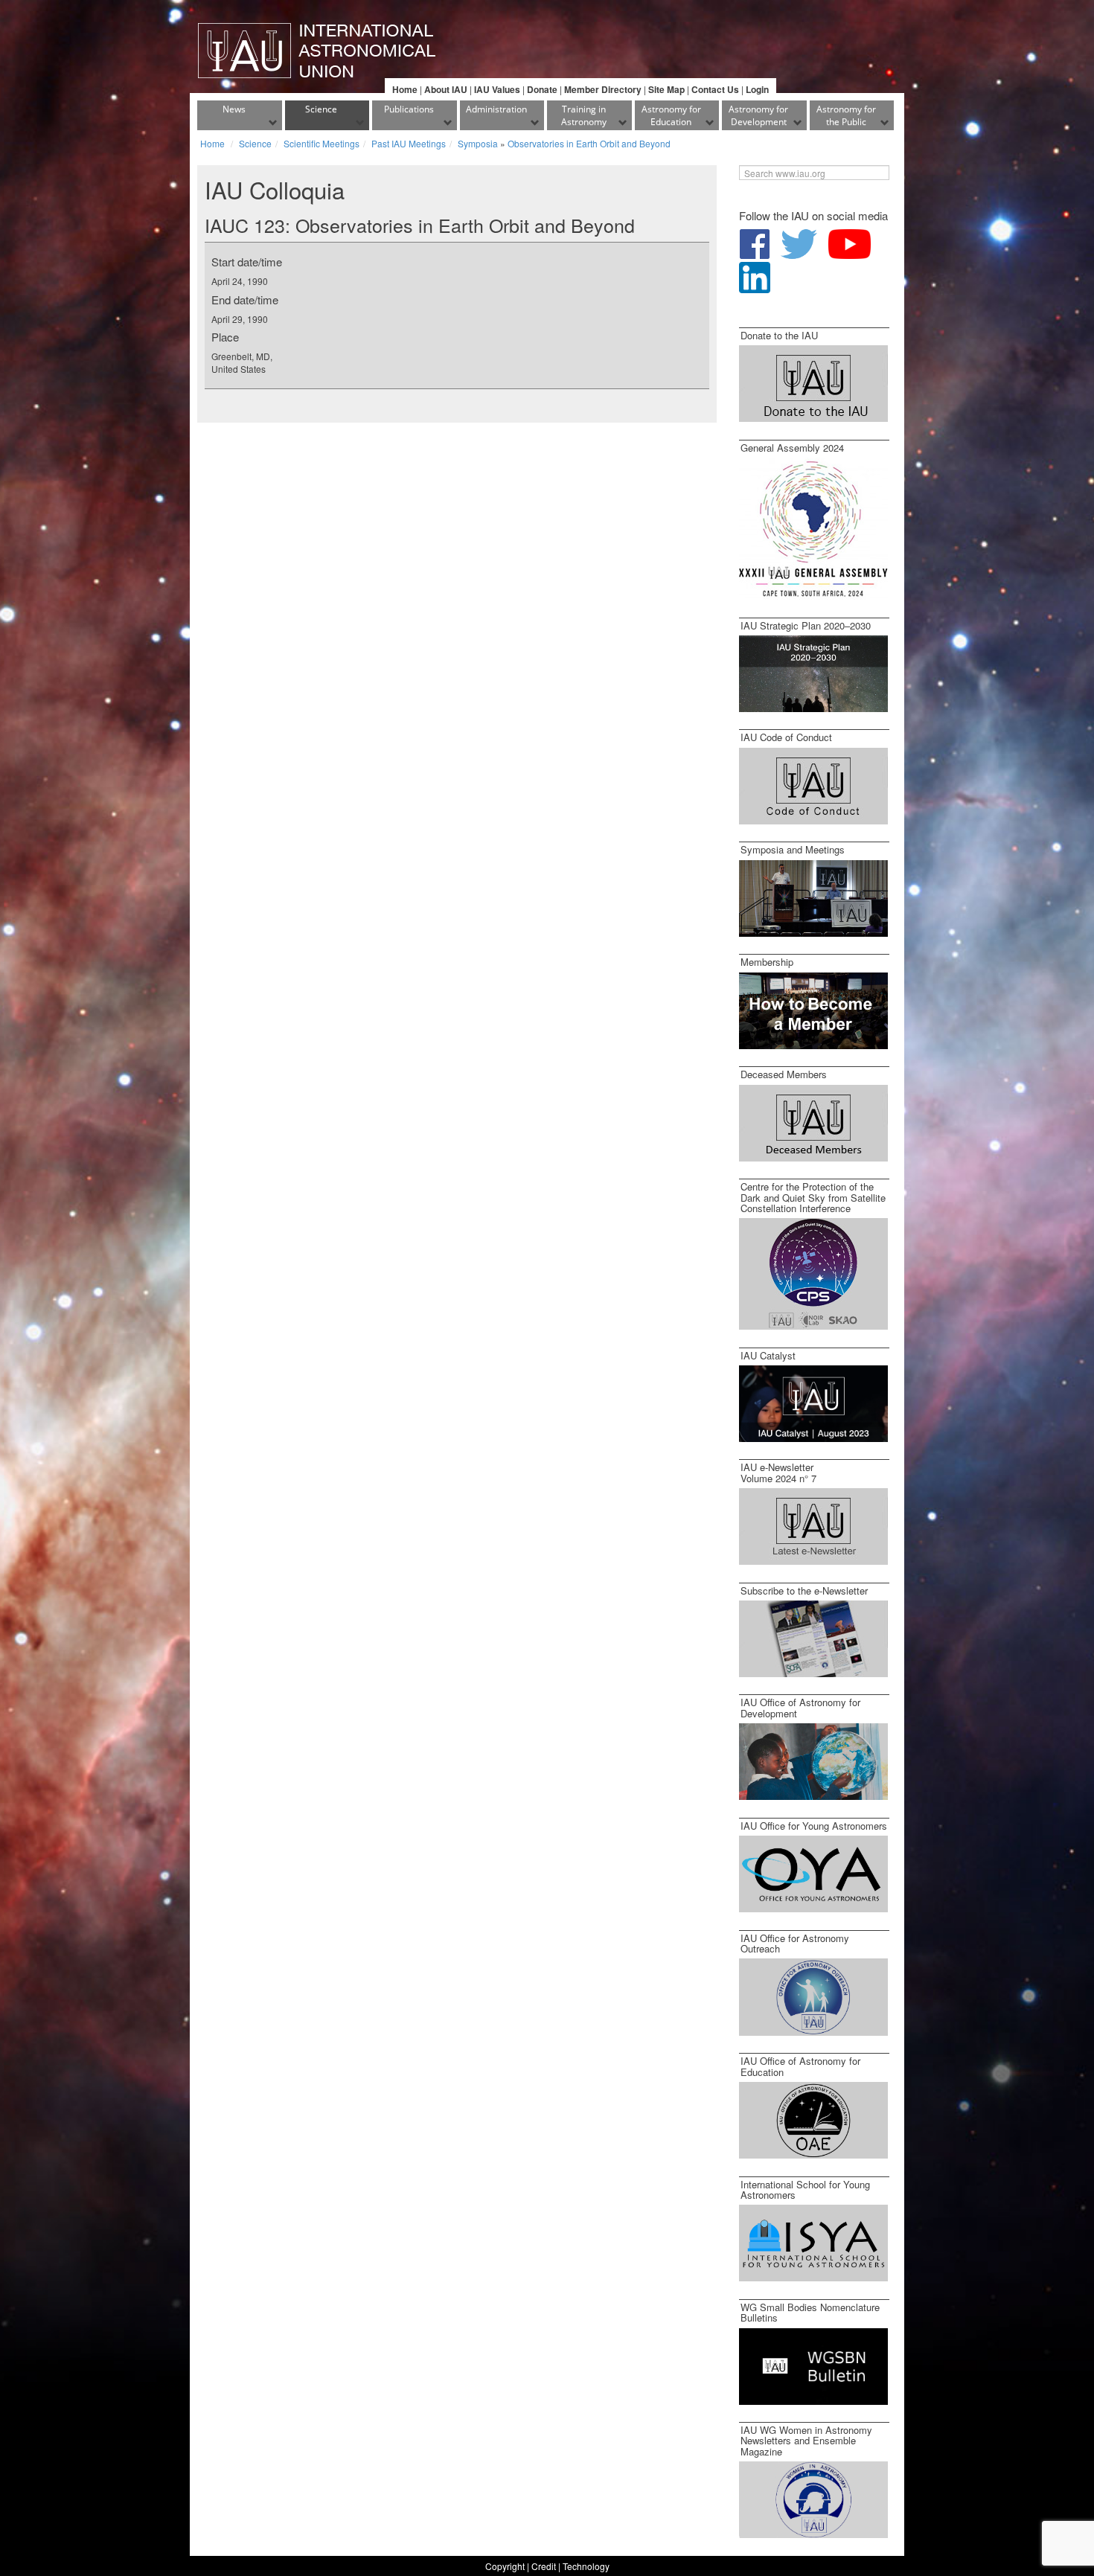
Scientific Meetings (322, 143)
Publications (409, 109)
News (234, 109)
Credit (544, 2566)
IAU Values (497, 89)
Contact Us (715, 89)
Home (405, 89)
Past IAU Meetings (409, 143)
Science (321, 109)
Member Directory (603, 89)
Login (757, 89)
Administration (496, 109)
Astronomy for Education (671, 115)
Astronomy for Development (758, 115)
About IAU (446, 89)
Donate (542, 89)
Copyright (505, 2566)
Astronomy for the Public (846, 115)
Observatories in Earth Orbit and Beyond (589, 143)
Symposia (478, 143)
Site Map (666, 89)
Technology (586, 2566)
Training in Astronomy (584, 115)
